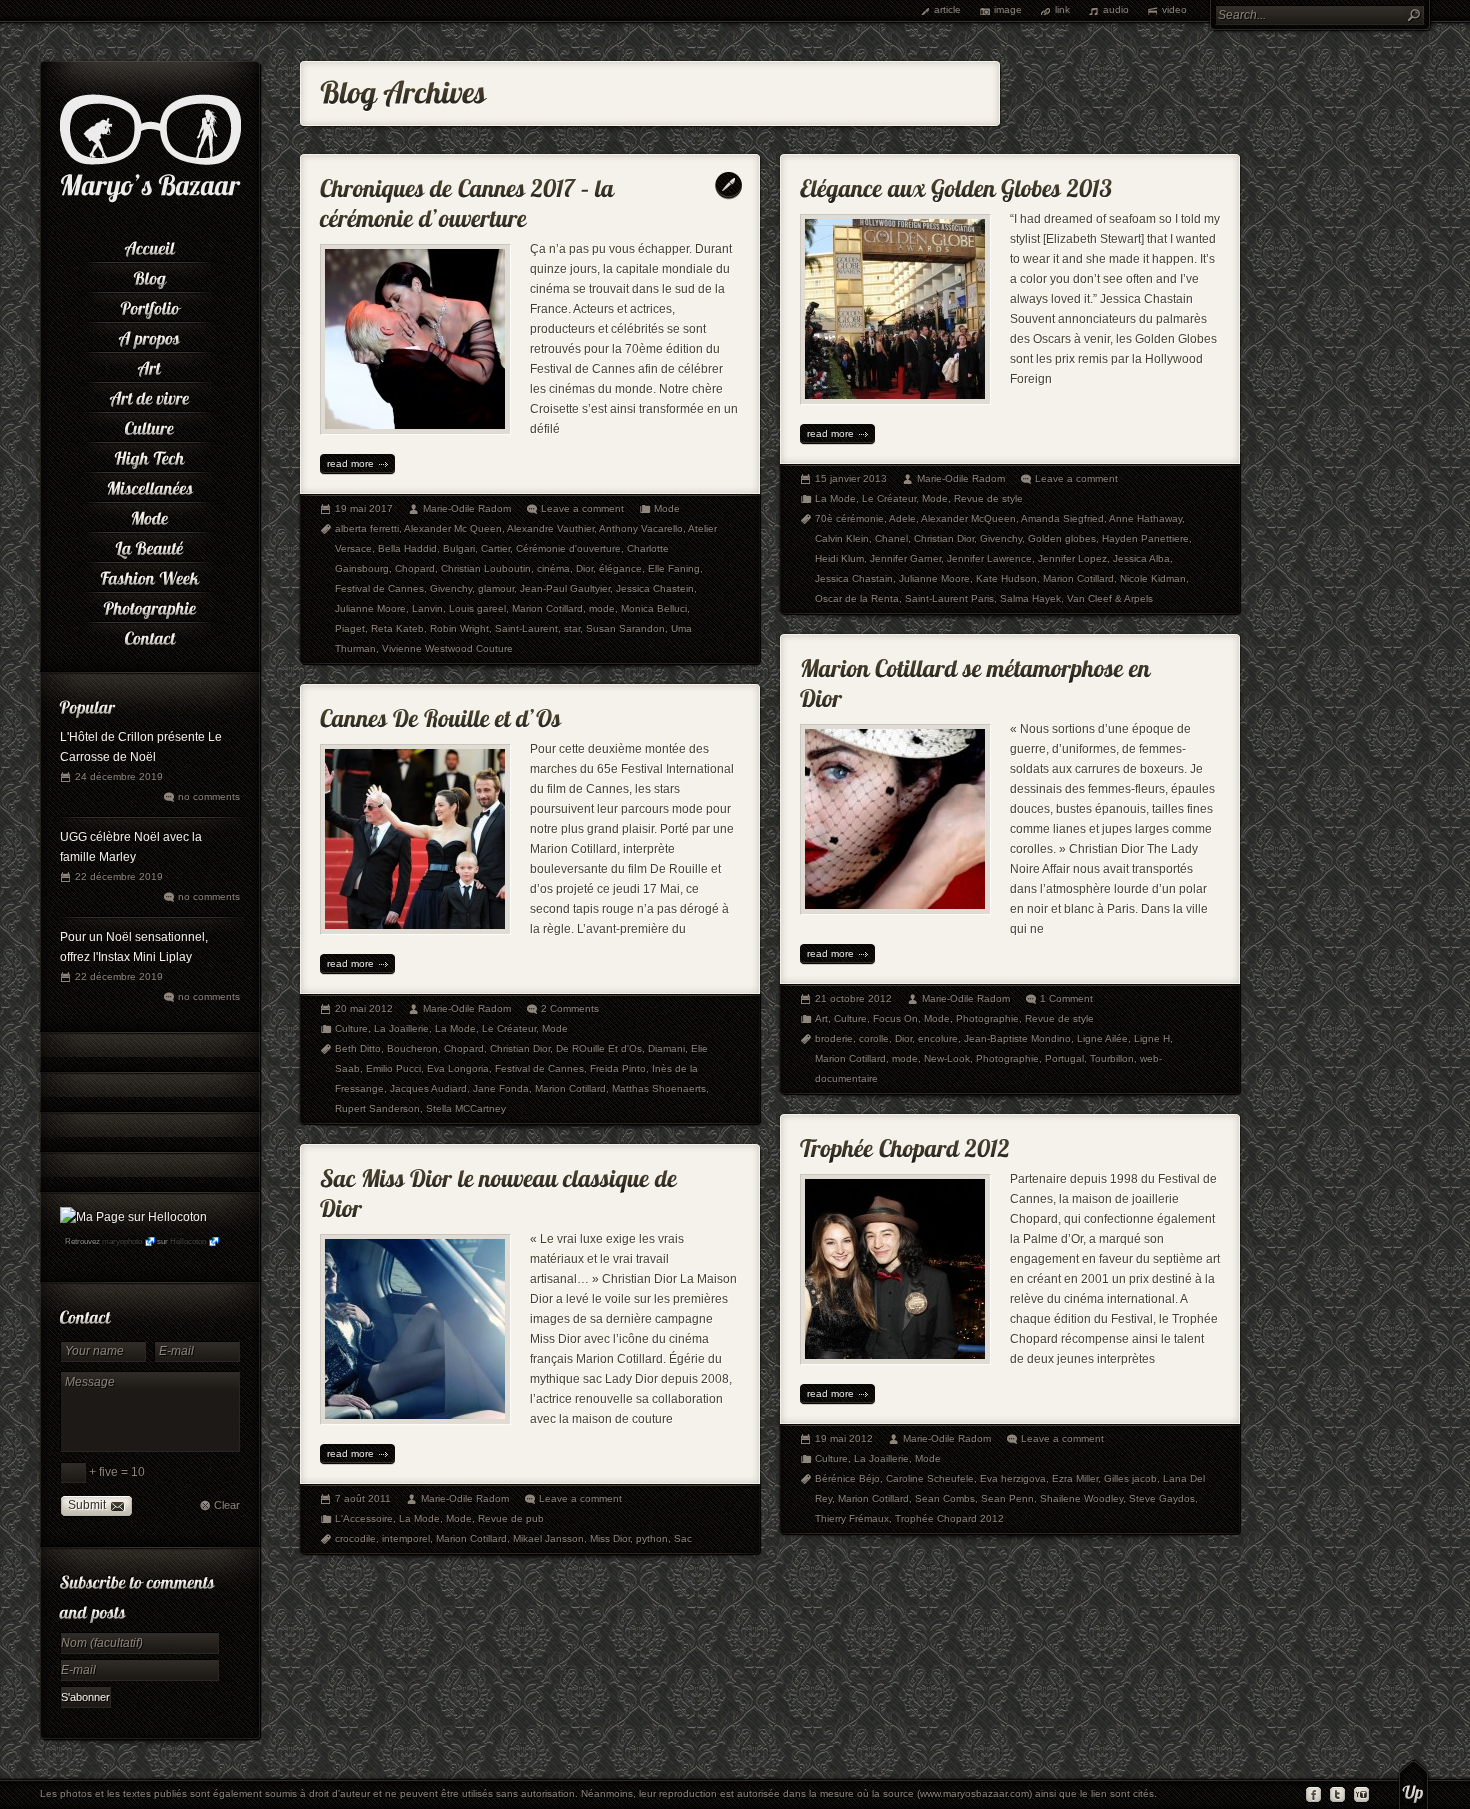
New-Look (947, 1058)
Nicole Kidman (1153, 578)
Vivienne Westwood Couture (447, 648)
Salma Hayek (1030, 598)
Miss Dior (610, 1538)
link (1062, 9)
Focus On (895, 1018)
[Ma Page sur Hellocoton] (133, 1217)
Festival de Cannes (379, 588)
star (572, 628)
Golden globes (1062, 538)
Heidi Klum (839, 558)
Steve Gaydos (1162, 1498)
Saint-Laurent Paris (949, 598)
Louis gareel (477, 608)
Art (821, 1018)
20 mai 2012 (364, 1008)
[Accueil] (150, 245)
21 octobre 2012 (853, 998)
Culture (850, 1018)
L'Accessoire (364, 1518)
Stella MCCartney (466, 1108)
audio (1116, 9)
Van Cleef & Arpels (1110, 598)
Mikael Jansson (548, 1538)
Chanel (891, 538)
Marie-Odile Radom (467, 508)
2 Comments (570, 1008)
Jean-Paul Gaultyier (565, 588)
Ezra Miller (1075, 1478)
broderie (834, 1038)
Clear (227, 1505)
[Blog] (150, 275)
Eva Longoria (458, 1068)
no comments (209, 796)
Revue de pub (511, 1518)
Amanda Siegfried (1062, 518)
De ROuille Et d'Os (599, 1048)
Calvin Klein (842, 538)
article (947, 9)
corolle (874, 1038)
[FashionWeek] (150, 575)
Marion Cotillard (547, 608)
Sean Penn (1007, 1498)
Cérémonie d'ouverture (568, 548)
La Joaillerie (401, 1028)
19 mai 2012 (844, 1438)
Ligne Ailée (1102, 1038)
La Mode (835, 498)
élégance (620, 568)
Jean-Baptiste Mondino (1017, 1038)
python (652, 1538)
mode (602, 608)
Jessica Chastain (854, 578)
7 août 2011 (363, 1498)
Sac (683, 1538)
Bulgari (459, 548)
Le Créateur (889, 498)
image (1008, 9)
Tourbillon (1112, 1058)
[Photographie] (150, 605)
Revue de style (988, 498)
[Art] (150, 365)
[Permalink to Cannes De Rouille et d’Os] (441, 713)
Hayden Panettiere (1145, 538)
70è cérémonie (849, 518)
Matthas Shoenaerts (659, 1088)
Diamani (666, 1048)
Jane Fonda (501, 1088)
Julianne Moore (370, 608)
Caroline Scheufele (930, 1478)
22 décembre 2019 (119, 876)
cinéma (553, 568)
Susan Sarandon (625, 628)
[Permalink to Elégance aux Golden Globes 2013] (956, 183)
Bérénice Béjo (847, 1478)
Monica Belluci (654, 608)
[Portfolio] (150, 305)
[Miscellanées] (150, 485)
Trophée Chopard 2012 (949, 1518)
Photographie (987, 1018)
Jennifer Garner (905, 558)
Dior (584, 568)
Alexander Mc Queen (453, 528)
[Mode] (150, 515)
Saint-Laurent (526, 628)
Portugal (1064, 1058)
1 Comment (1066, 998)
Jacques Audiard (428, 1088)
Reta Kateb (397, 628)
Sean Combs (945, 1498)
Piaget (350, 628)
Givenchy (451, 588)
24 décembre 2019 (119, 776)
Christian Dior (944, 538)
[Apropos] (150, 335)
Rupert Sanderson (377, 1108)
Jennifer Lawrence (989, 558)
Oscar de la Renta (857, 598)
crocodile (355, 1538)
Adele (902, 518)
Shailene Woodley (1081, 1498)
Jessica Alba (1141, 558)
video (1174, 9)
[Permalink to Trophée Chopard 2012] (905, 1143)
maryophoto (122, 1241)
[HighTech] (150, 455)
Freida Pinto (618, 1068)
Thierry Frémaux (852, 1518)
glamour (496, 588)
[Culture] (150, 425)
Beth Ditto (358, 1048)
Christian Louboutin (486, 568)
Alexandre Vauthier (550, 528)
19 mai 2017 (364, 508)
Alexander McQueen (968, 518)
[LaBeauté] (150, 545)
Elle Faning (674, 568)
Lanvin (427, 608)
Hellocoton (188, 1241)
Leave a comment (582, 508)
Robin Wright (459, 628)
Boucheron (412, 1048)
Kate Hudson (1006, 578)
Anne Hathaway (1145, 518)
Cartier (495, 548)
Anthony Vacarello (641, 528)
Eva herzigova (1013, 1478)
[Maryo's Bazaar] (150, 200)
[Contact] (150, 635)
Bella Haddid (407, 548)
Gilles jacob (1130, 1478)
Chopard (415, 568)
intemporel (406, 1538)
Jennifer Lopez (1072, 558)
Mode (667, 508)
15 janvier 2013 (851, 478)
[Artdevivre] (150, 395)
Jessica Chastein (655, 588)
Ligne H (1152, 1038)
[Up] (1413, 1784)
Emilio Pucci (393, 1068)
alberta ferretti (367, 528)
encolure (938, 1038)
